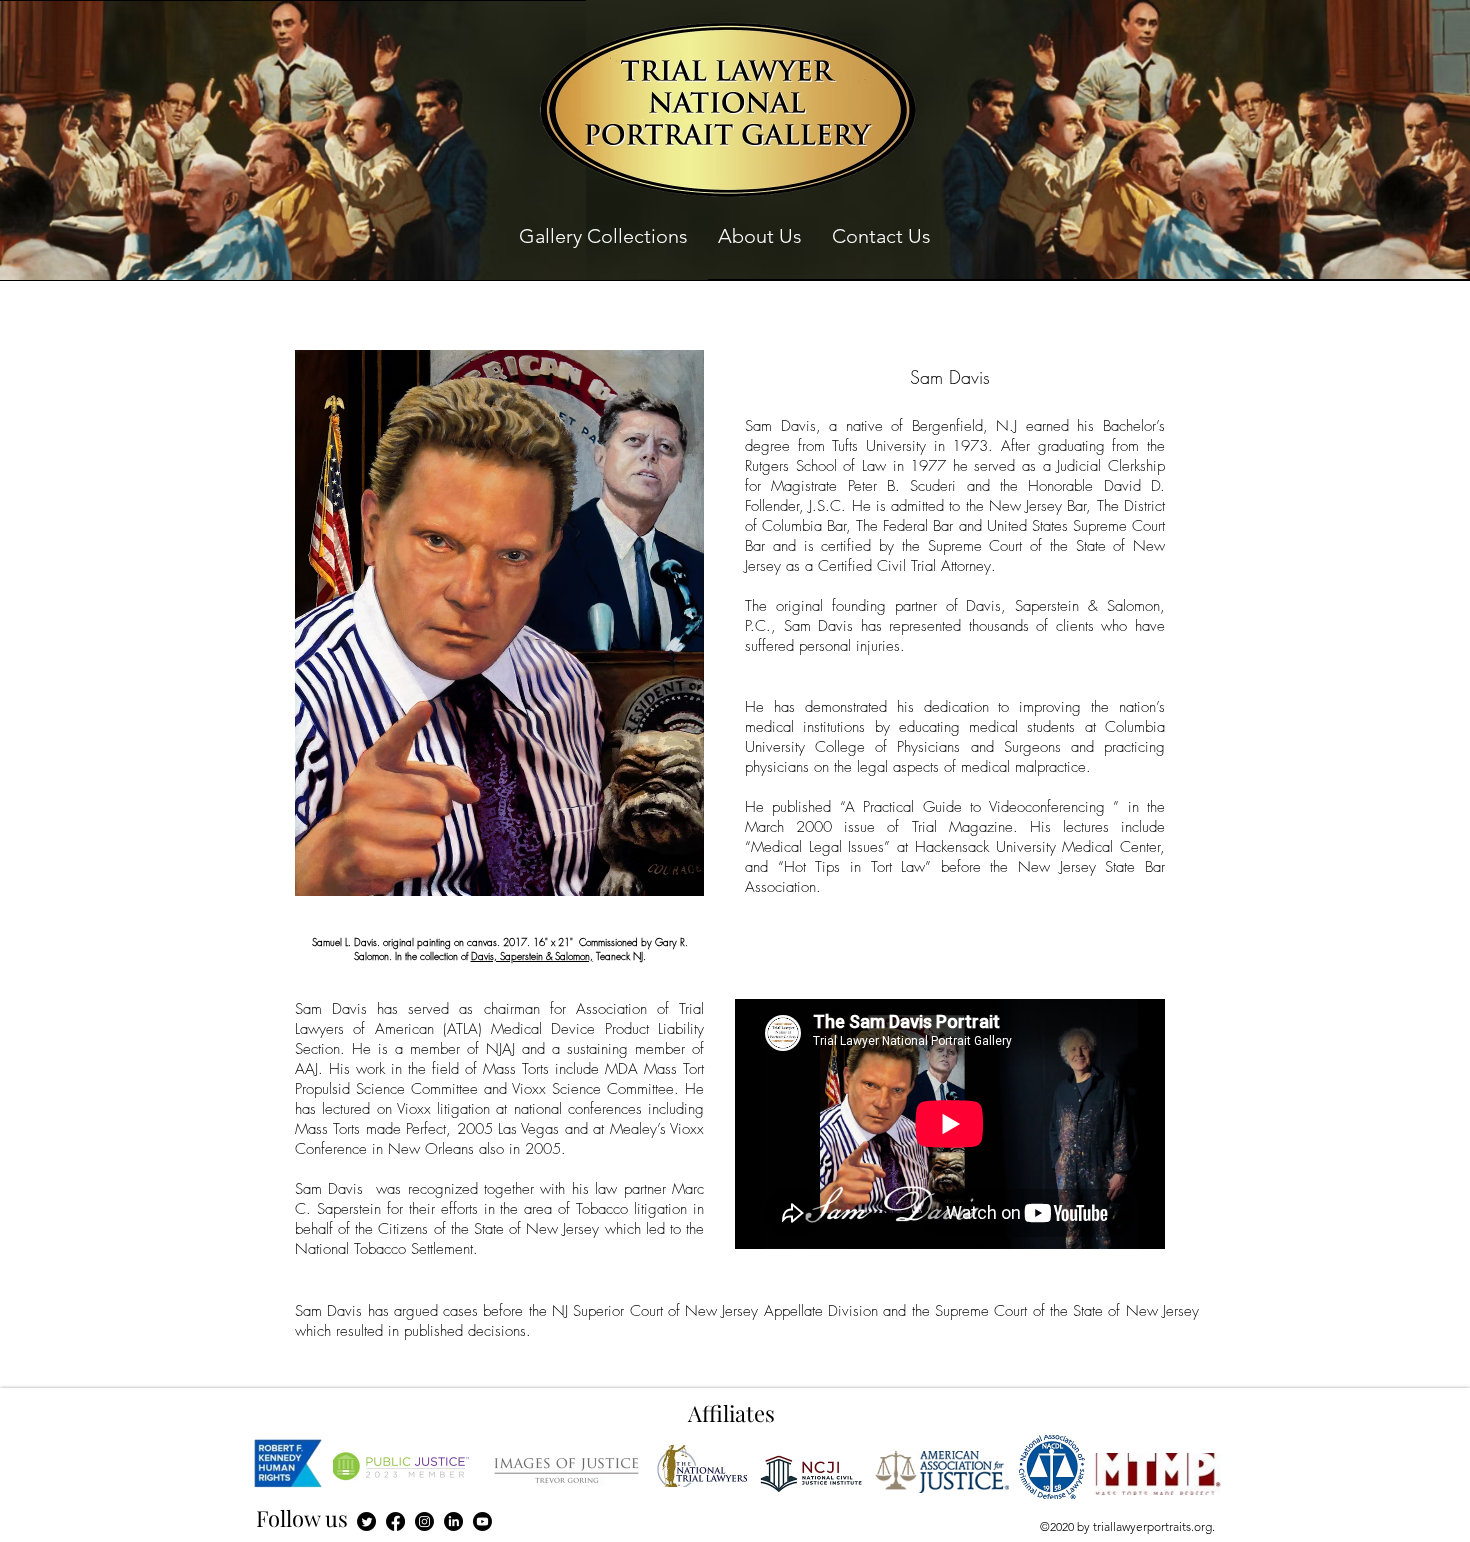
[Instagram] (424, 1521)
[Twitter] (366, 1521)
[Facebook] (395, 1521)
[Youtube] (482, 1521)
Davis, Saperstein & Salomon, (532, 956)
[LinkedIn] (453, 1521)
